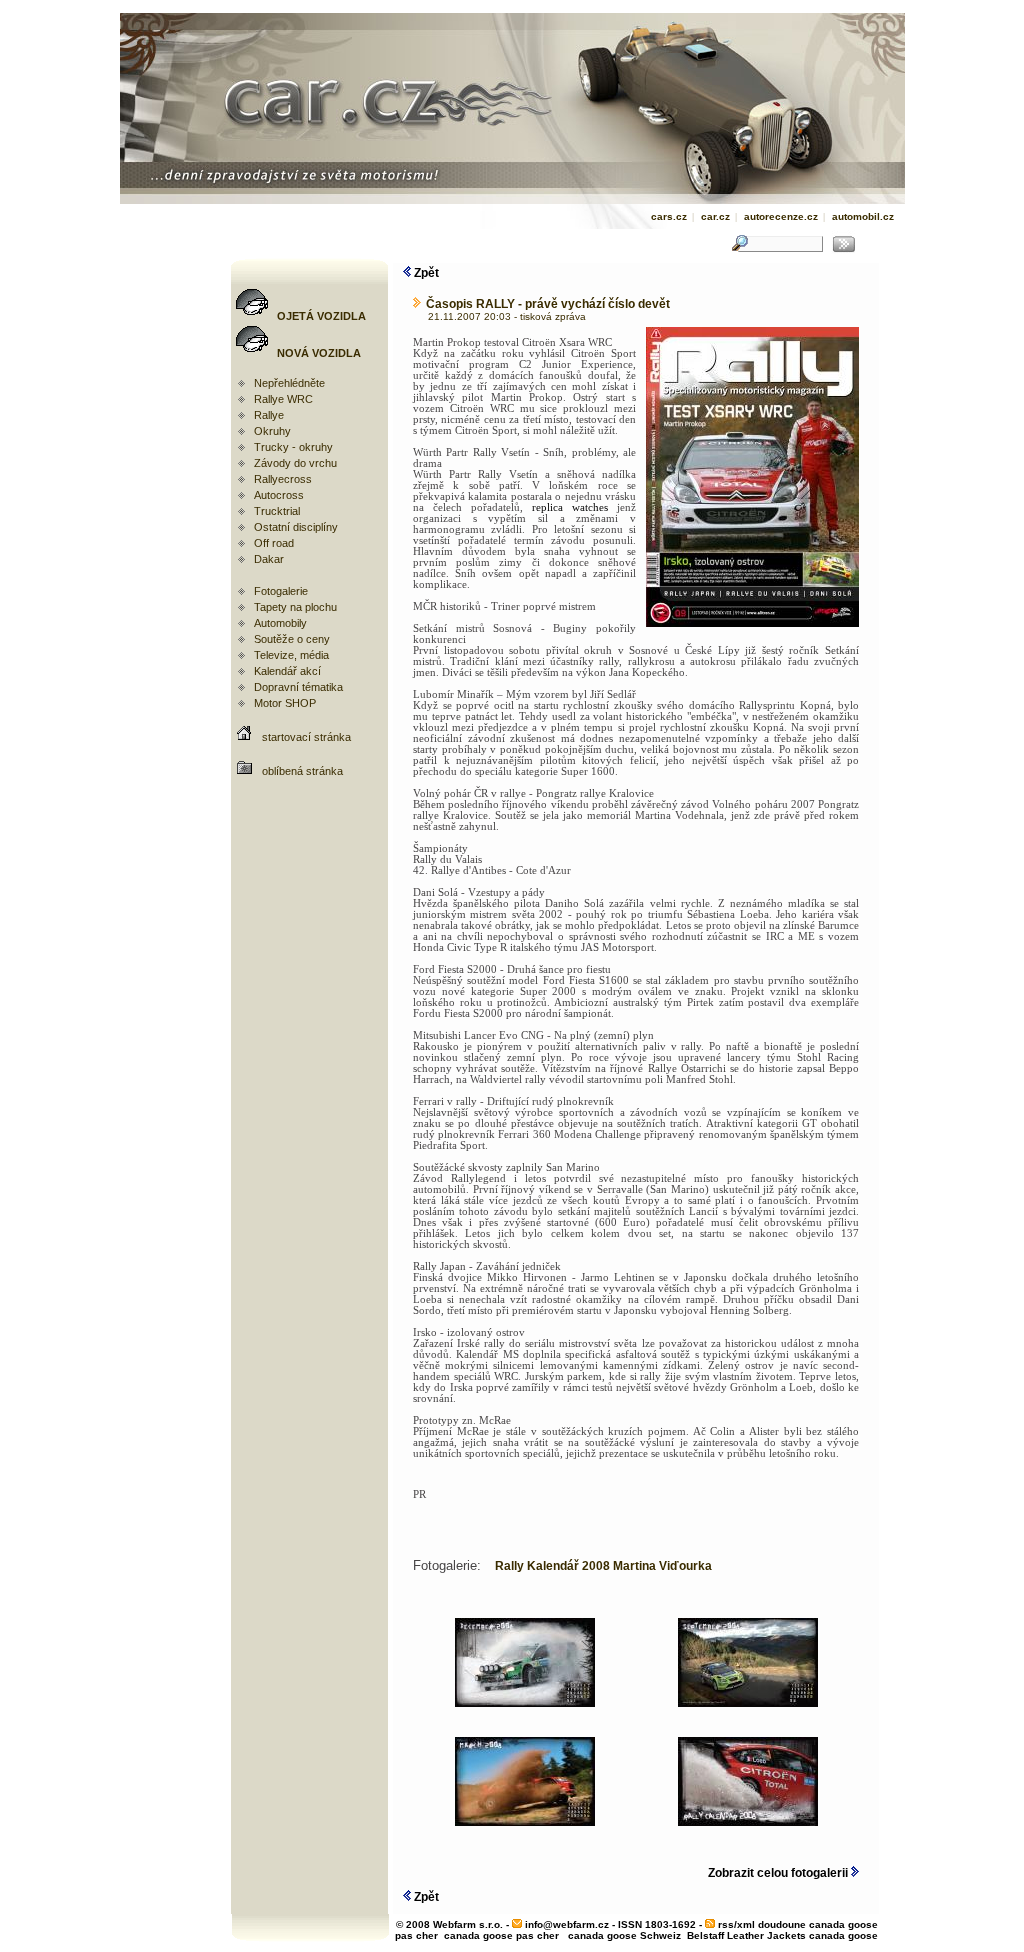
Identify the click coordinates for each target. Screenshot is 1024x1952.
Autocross (279, 495)
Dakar (269, 559)
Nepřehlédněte (289, 383)
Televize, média (291, 655)
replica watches (570, 507)
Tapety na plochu (295, 607)
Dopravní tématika (298, 687)
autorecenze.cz (781, 216)
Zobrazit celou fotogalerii (779, 1873)
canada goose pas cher (501, 1935)
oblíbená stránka (302, 771)
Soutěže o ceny (292, 639)
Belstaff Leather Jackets (746, 1935)
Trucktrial (277, 511)
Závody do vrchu (295, 463)
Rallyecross (283, 479)
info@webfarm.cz (567, 1924)
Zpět (425, 273)
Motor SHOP (285, 703)
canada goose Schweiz (624, 1935)
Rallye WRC (283, 399)
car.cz (715, 216)
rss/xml (736, 1924)
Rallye (269, 415)
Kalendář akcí (287, 671)
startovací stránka (306, 737)
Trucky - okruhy (293, 447)
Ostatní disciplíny (296, 527)
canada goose (843, 1935)
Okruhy (272, 431)
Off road (274, 543)
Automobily (280, 623)
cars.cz (669, 216)
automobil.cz (863, 216)
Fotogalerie (281, 591)
